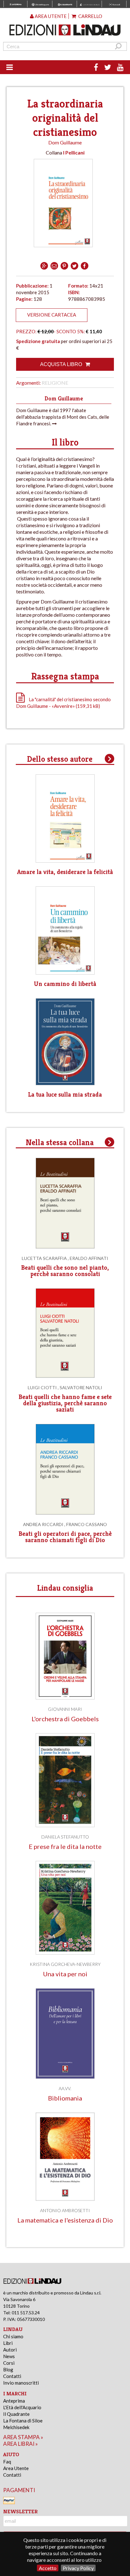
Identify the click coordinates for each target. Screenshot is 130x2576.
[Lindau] (65, 30)
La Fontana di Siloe (23, 2421)
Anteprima (14, 2401)
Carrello (90, 16)
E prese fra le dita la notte (65, 1847)
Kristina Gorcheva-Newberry (65, 1964)
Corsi (9, 2363)
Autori (10, 2350)
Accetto (48, 2568)
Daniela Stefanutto (65, 1837)
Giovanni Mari (65, 1709)
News (9, 2356)
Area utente (50, 16)
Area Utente (16, 2468)
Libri (8, 2343)
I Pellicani (74, 152)
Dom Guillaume (65, 142)
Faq (7, 2462)
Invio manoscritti (21, 2383)
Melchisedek (16, 2427)
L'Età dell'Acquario (22, 2407)
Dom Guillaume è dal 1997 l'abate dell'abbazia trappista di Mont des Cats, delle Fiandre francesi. (63, 417)
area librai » (21, 2444)
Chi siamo (13, 2336)
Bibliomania (65, 2098)
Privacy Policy (78, 2568)
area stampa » (23, 2437)
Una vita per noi (65, 1974)
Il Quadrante (16, 2414)
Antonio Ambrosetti (65, 2210)
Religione (55, 383)
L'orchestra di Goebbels (65, 1719)
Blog (8, 2369)
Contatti (12, 2376)
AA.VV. (65, 2088)
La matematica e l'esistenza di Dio (65, 2220)
